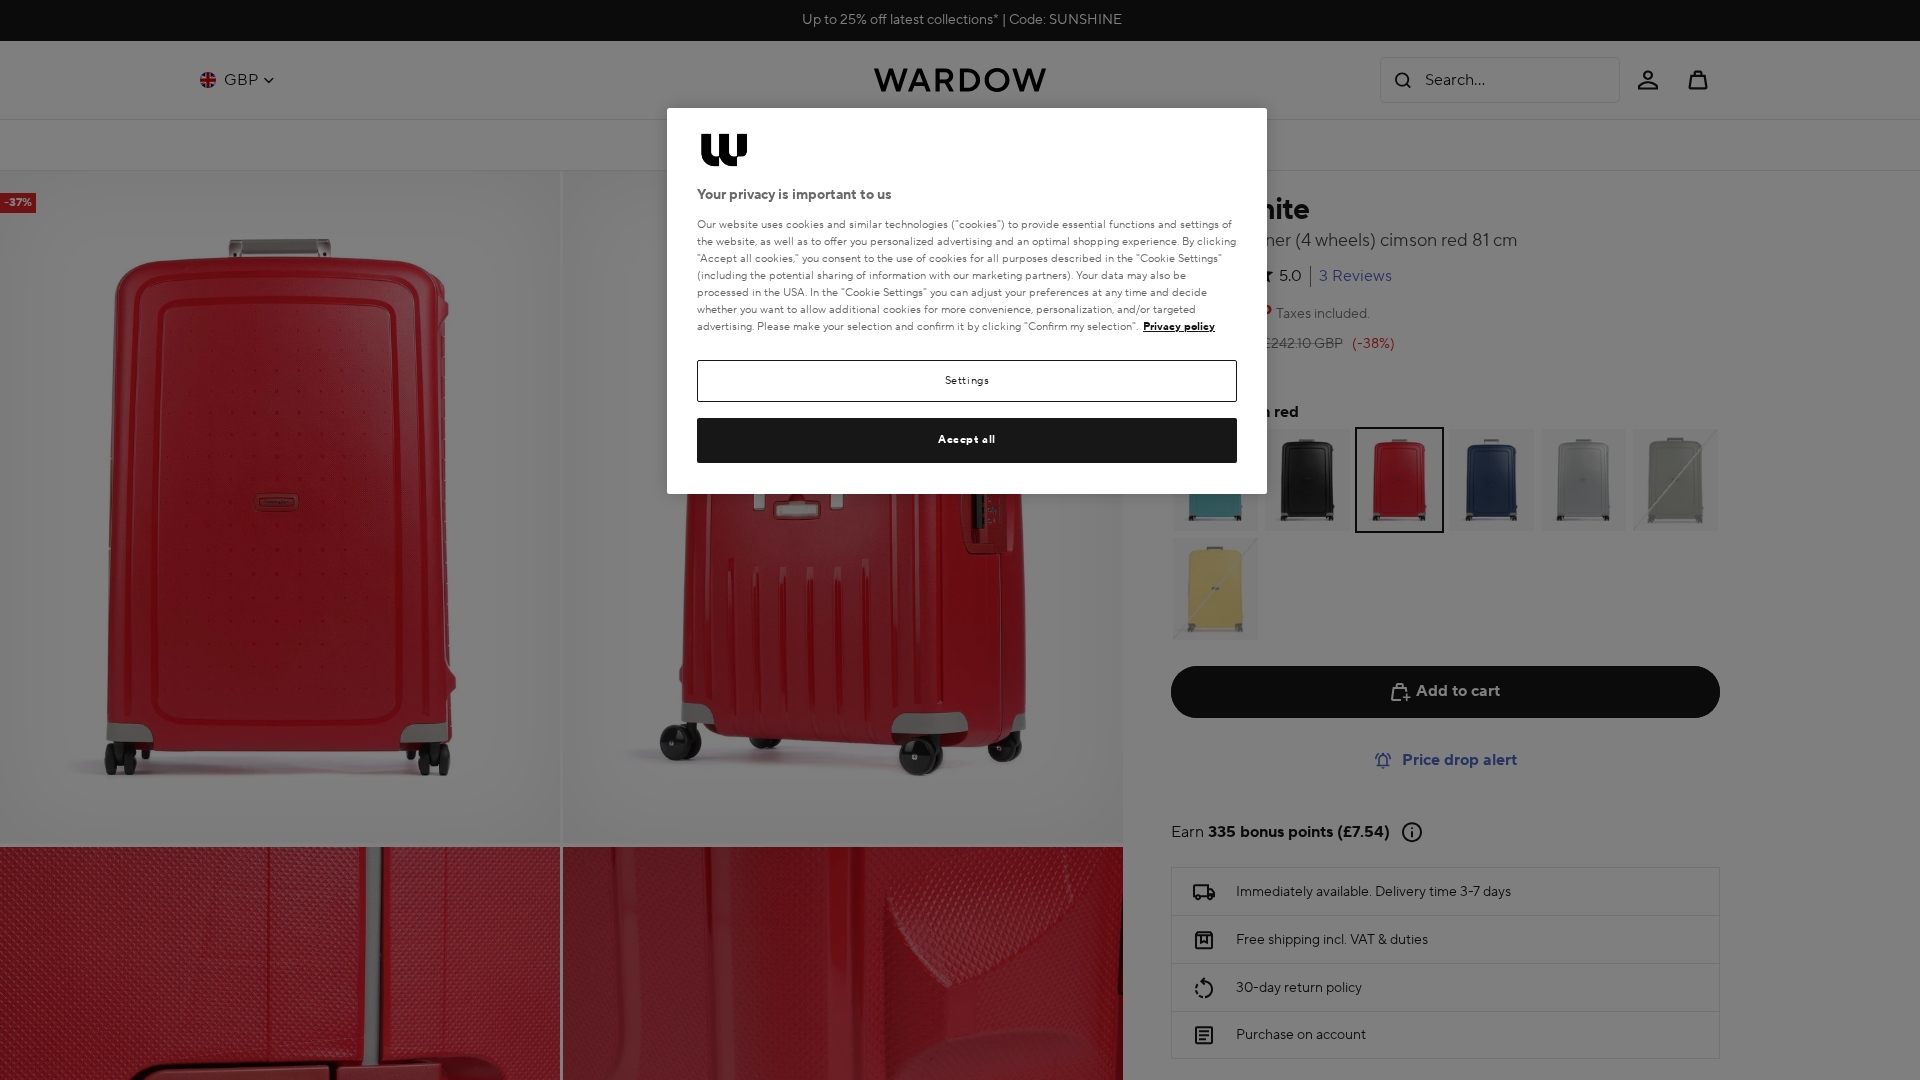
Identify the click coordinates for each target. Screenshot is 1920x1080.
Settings (967, 380)
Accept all (967, 439)
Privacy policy (1179, 326)
